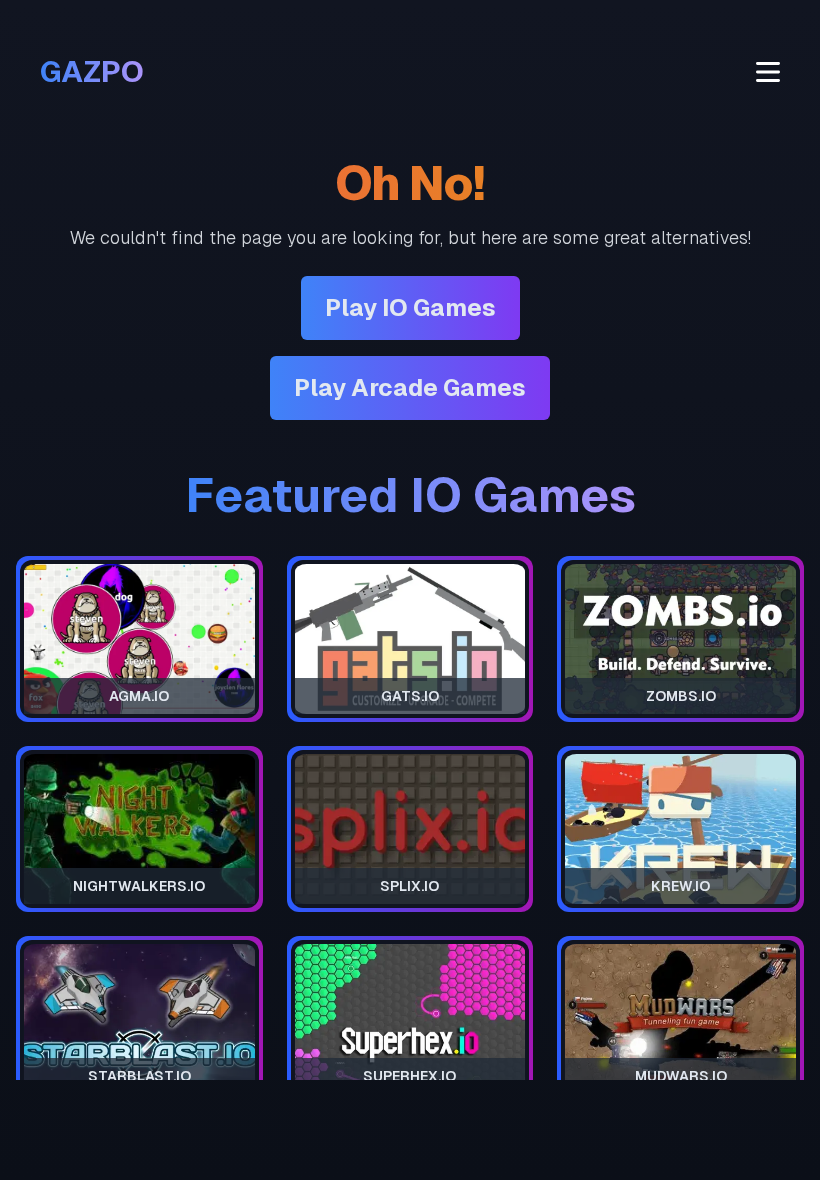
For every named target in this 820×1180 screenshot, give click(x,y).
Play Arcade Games (410, 387)
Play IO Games (410, 307)
